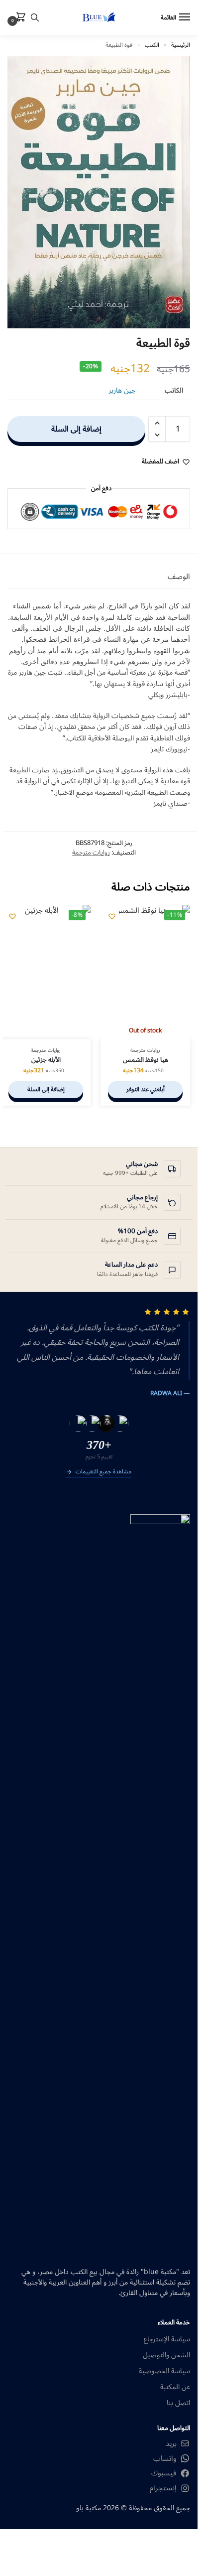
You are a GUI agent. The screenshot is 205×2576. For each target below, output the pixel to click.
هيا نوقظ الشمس (146, 1060)
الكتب (152, 45)
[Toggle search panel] (35, 17)
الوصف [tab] (179, 577)
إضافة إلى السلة (76, 429)
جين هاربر (122, 390)
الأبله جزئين (46, 1060)
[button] (19, 18)
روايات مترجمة (91, 853)
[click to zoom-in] (99, 192)
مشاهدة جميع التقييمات (103, 1472)
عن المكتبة (175, 2387)
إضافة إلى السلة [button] (46, 1089)
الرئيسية (181, 45)
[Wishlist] (112, 916)
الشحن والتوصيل (166, 2355)
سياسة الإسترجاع (167, 2339)
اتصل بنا (178, 2403)
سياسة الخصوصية (164, 2371)
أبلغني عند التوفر (146, 1089)
